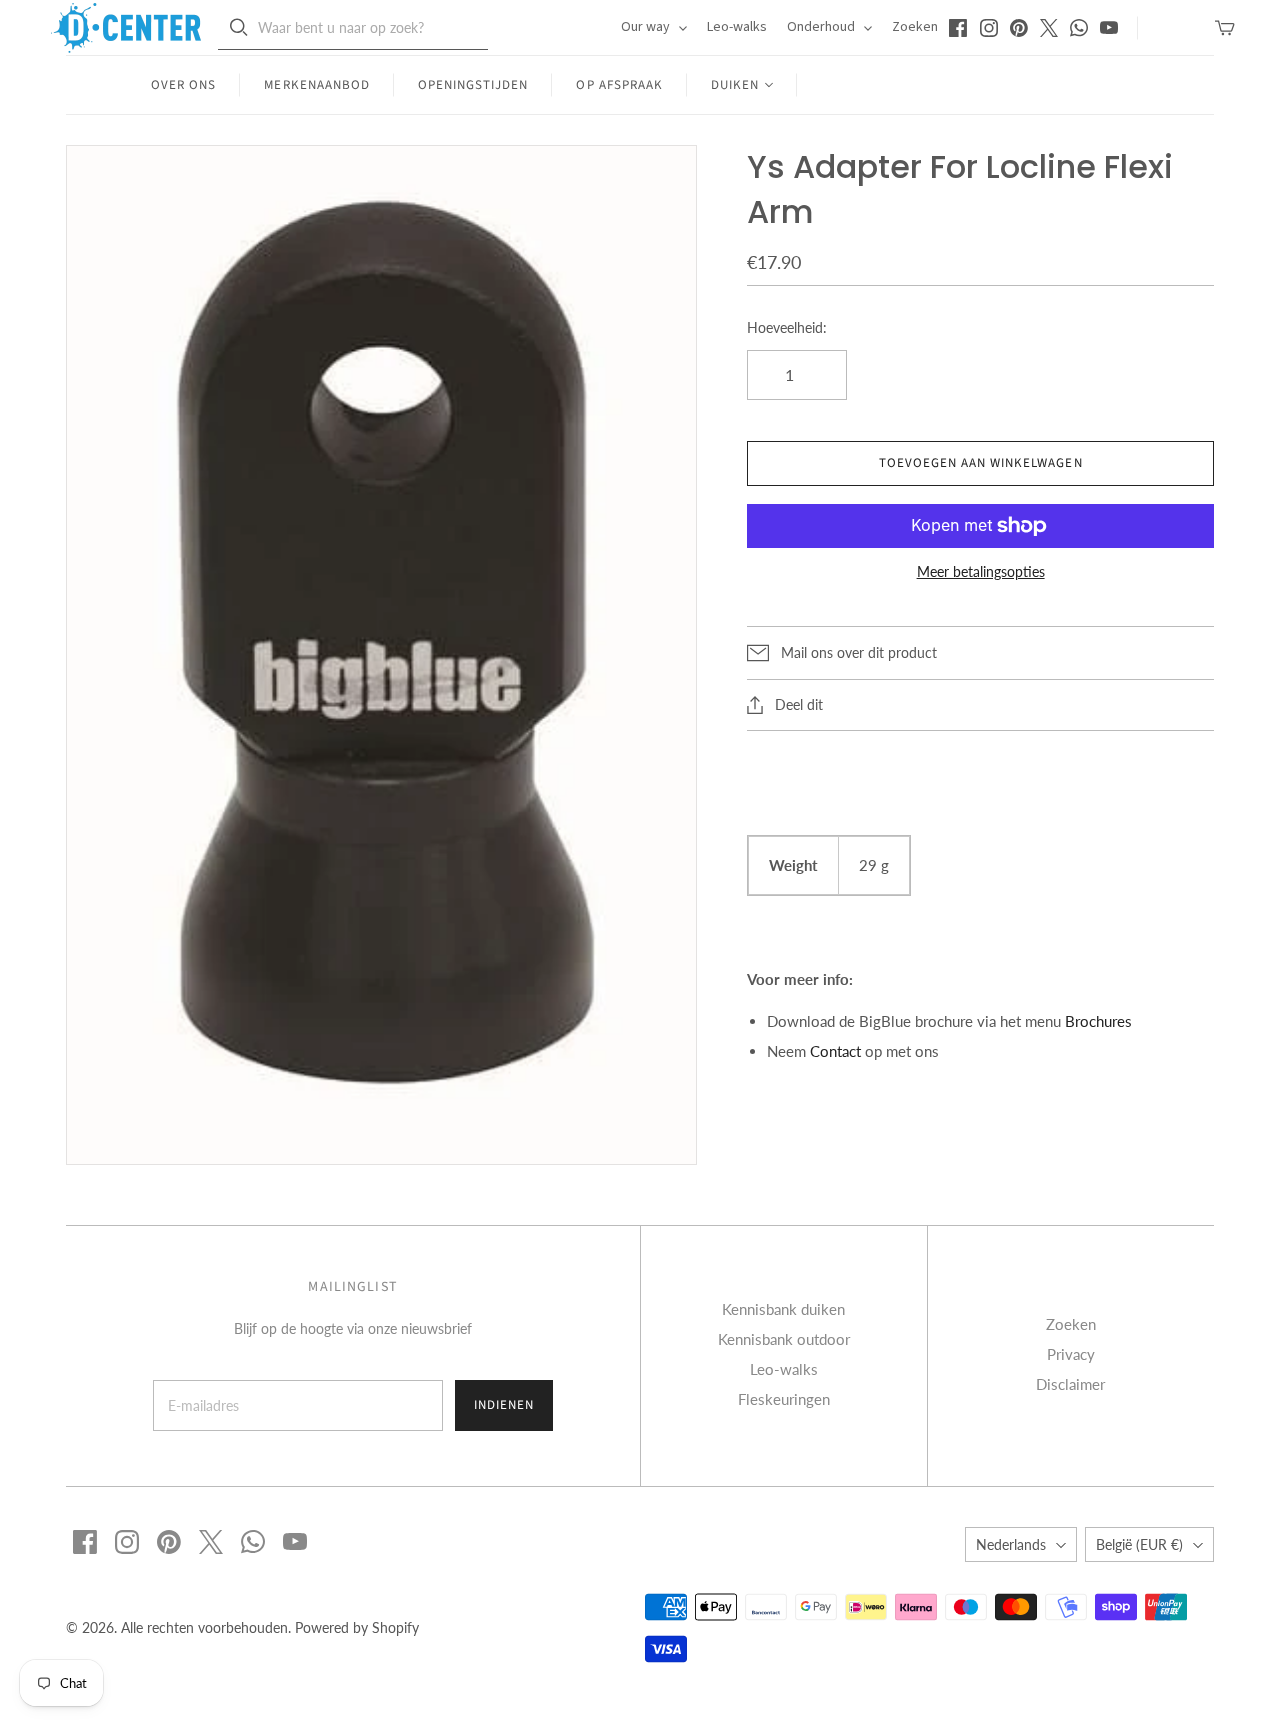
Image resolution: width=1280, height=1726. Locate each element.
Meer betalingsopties (981, 571)
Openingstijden (473, 85)
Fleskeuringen (784, 1399)
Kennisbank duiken (783, 1309)
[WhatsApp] (1079, 28)
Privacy (1071, 1354)
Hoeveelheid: (787, 327)
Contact (835, 1051)
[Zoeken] (239, 27)
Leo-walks (737, 27)
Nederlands (1011, 1544)
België (1139, 1544)
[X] (1049, 28)
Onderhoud (822, 27)
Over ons (183, 85)
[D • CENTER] (126, 28)
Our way (647, 27)
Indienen (504, 1405)
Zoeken (915, 27)
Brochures (1098, 1021)
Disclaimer (1070, 1384)
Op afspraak (619, 85)
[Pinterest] (1019, 28)
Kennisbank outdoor (784, 1339)
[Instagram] (989, 28)
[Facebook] (958, 28)
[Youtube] (1109, 28)
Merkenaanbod (316, 85)
